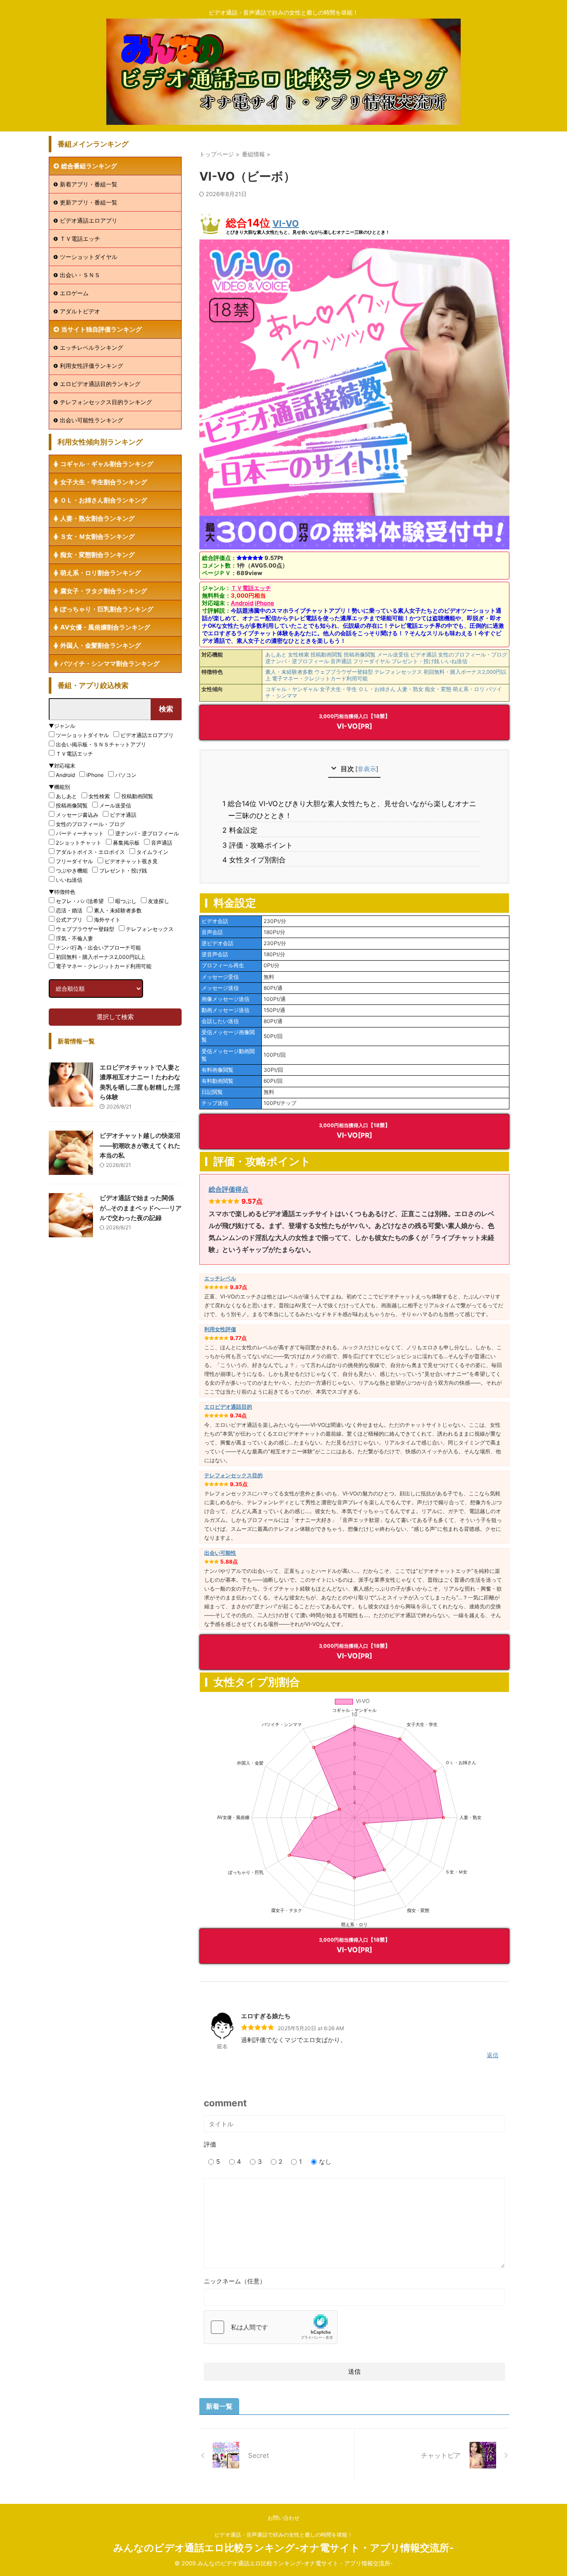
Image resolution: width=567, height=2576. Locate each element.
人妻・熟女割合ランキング (97, 518)
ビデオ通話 (423, 655)
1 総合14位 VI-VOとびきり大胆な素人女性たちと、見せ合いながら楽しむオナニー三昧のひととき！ (352, 809)
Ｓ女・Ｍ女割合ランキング (97, 536)
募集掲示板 (126, 843)
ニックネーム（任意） (235, 2281)
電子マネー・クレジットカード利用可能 (320, 679)
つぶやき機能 (72, 871)
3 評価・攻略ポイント (260, 845)
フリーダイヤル (372, 661)
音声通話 (341, 661)
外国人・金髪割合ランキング (101, 645)
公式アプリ (69, 920)
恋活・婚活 (69, 910)
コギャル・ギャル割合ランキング (107, 464)
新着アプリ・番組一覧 (89, 184)
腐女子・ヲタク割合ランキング (104, 591)
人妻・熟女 (410, 689)
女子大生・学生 (338, 689)
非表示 (367, 769)
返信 (493, 2055)
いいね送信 (454, 661)
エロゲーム (74, 293)
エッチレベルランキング (91, 348)
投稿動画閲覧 (326, 655)
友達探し (159, 901)
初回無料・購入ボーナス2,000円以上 (101, 957)
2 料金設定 (243, 830)
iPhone (264, 603)
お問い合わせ (283, 2518)
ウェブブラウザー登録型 (344, 672)
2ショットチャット (79, 843)
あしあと (276, 655)
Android (242, 603)
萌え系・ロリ (469, 689)
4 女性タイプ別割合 (257, 860)
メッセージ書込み (77, 815)
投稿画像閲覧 (360, 655)
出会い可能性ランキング (91, 420)
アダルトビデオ (80, 311)
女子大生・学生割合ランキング (104, 482)
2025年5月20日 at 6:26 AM (311, 2028)
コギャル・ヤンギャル (292, 689)
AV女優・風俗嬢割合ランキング (105, 627)
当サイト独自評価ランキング (101, 329)
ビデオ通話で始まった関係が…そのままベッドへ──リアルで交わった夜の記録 (141, 1208)
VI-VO (286, 224)
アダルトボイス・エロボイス (90, 852)
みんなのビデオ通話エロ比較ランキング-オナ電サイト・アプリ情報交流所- (283, 2548)
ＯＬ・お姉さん (377, 689)
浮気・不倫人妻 (74, 938)
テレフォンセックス (398, 672)
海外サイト (107, 920)
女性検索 (299, 655)
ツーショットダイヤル (89, 257)
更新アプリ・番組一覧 (89, 202)
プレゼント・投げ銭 (416, 661)
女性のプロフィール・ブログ (473, 655)
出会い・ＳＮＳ (80, 275)
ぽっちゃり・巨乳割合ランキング (107, 609)
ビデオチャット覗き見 (131, 861)
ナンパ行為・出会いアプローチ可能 (98, 948)
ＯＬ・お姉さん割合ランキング (104, 500)
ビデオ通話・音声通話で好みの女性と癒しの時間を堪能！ (283, 2535)
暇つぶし (126, 901)
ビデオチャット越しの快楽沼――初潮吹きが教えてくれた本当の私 (140, 1145)
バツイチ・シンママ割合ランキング (110, 663)
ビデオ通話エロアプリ (89, 220)
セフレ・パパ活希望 (80, 901)
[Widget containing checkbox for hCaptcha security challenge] (271, 2327)
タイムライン (152, 852)
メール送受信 (393, 655)
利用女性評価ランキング (91, 366)
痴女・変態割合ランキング (97, 554)
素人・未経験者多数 (289, 672)
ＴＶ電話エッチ (251, 588)
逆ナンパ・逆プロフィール (297, 661)
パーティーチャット (80, 833)
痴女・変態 (438, 689)
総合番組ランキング (89, 166)
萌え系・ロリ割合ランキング (101, 573)
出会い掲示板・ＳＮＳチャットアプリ (101, 744)
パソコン (126, 775)
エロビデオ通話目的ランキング (100, 384)
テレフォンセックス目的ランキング (106, 402)
